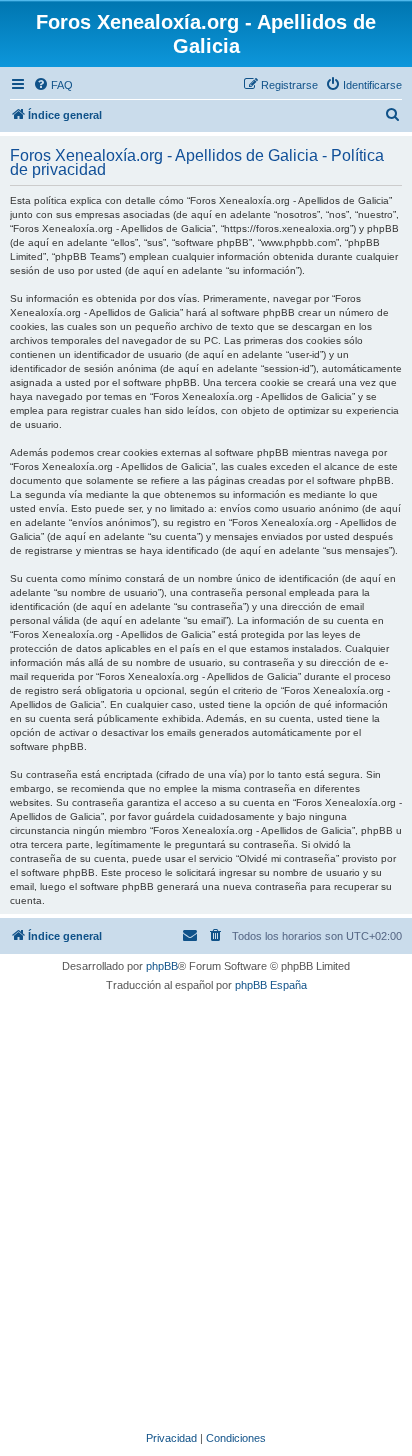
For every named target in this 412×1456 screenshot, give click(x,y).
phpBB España (271, 985)
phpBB (162, 966)
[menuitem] (53, 85)
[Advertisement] (206, 1209)
